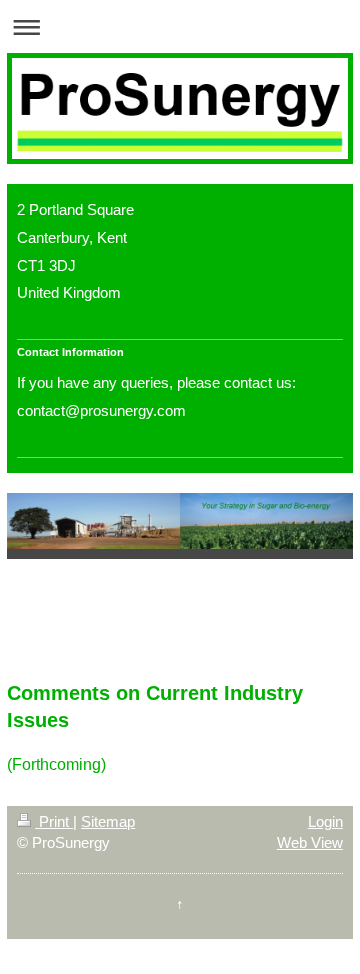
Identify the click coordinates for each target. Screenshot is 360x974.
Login (325, 821)
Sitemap (108, 821)
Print (54, 821)
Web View (310, 842)
